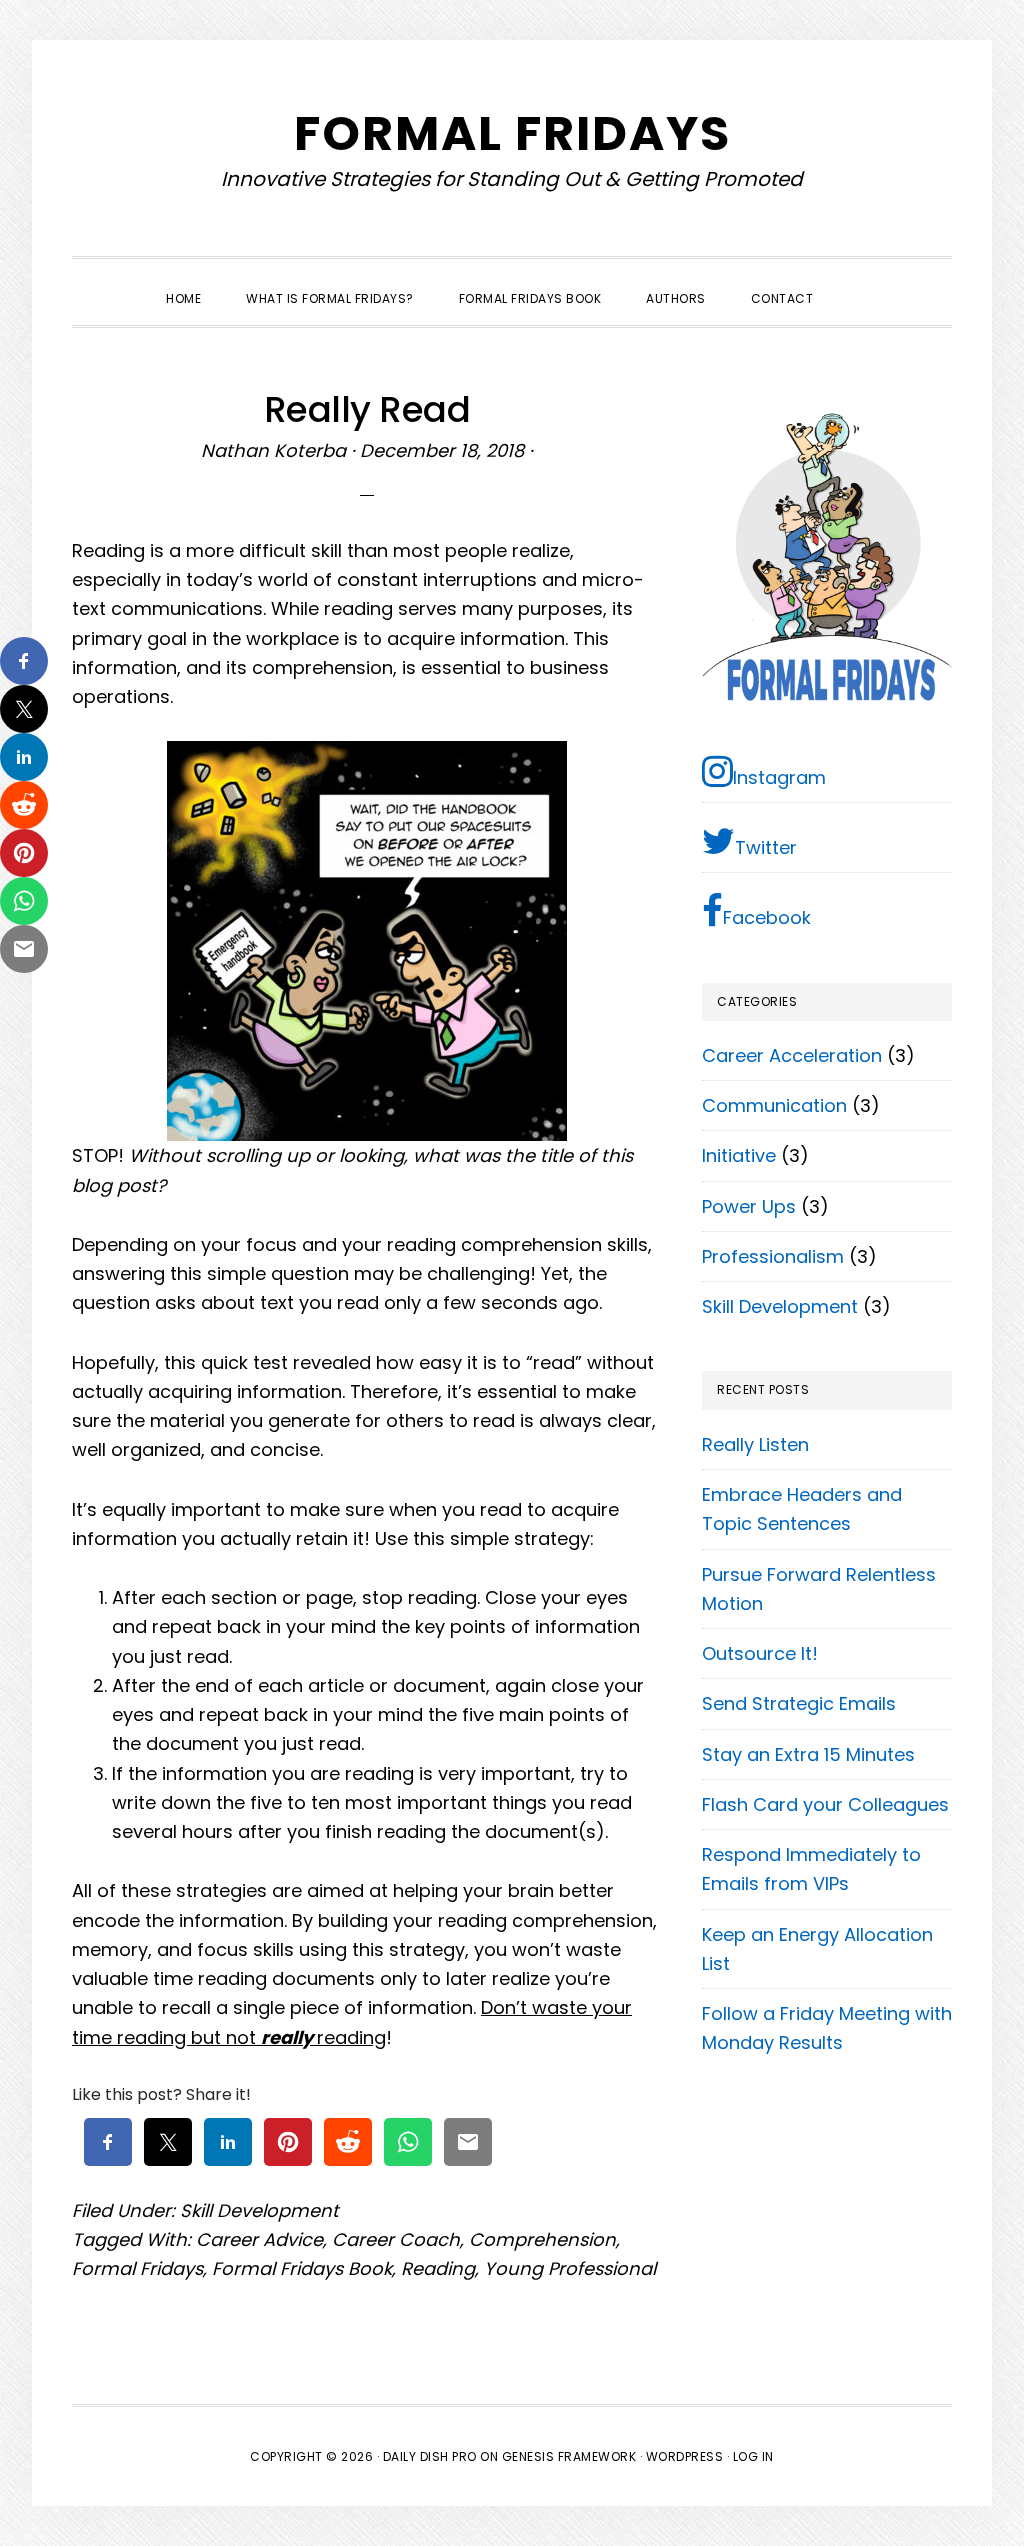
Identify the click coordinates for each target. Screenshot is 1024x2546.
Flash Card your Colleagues (825, 1804)
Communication (774, 1105)
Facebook (767, 917)
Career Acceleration (792, 1055)
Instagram (779, 777)
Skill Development (259, 2210)
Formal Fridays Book (302, 2268)
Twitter (766, 847)
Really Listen (755, 1444)
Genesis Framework (569, 2456)
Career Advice (259, 2239)
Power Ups (749, 1206)
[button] (858, 281)
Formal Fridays (512, 133)
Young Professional (570, 2268)
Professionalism (773, 1256)
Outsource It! (760, 1653)
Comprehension (542, 2239)
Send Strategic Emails (799, 1703)
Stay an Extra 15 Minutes (808, 1754)
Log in (753, 2456)
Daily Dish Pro (430, 2456)
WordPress (685, 2456)
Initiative (739, 1155)
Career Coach (396, 2239)
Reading (438, 2268)
